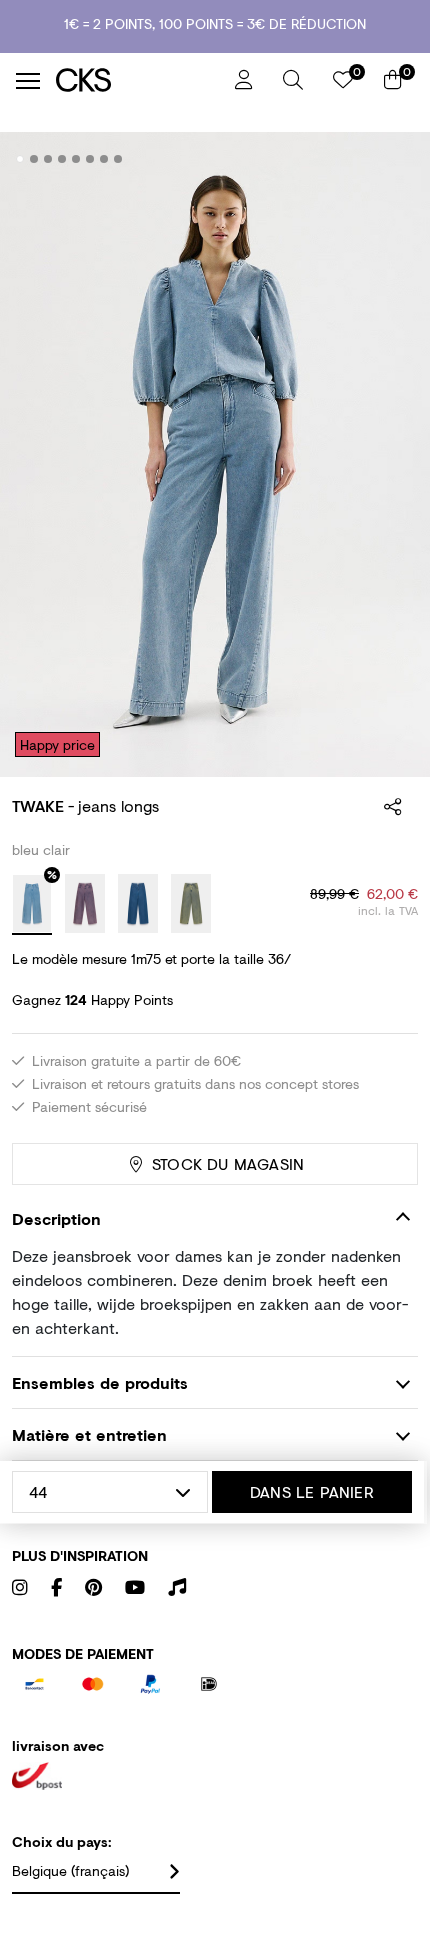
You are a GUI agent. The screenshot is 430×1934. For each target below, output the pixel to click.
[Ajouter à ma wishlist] (388, 160)
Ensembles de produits (100, 1382)
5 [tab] (76, 159)
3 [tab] (48, 159)
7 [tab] (104, 159)
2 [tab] (34, 159)
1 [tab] (20, 159)
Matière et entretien (89, 1434)
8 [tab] (118, 159)
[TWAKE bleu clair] (32, 905)
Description (56, 1218)
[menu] (28, 81)
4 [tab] (62, 159)
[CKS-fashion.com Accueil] (138, 80)
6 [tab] (90, 159)
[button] (293, 80)
